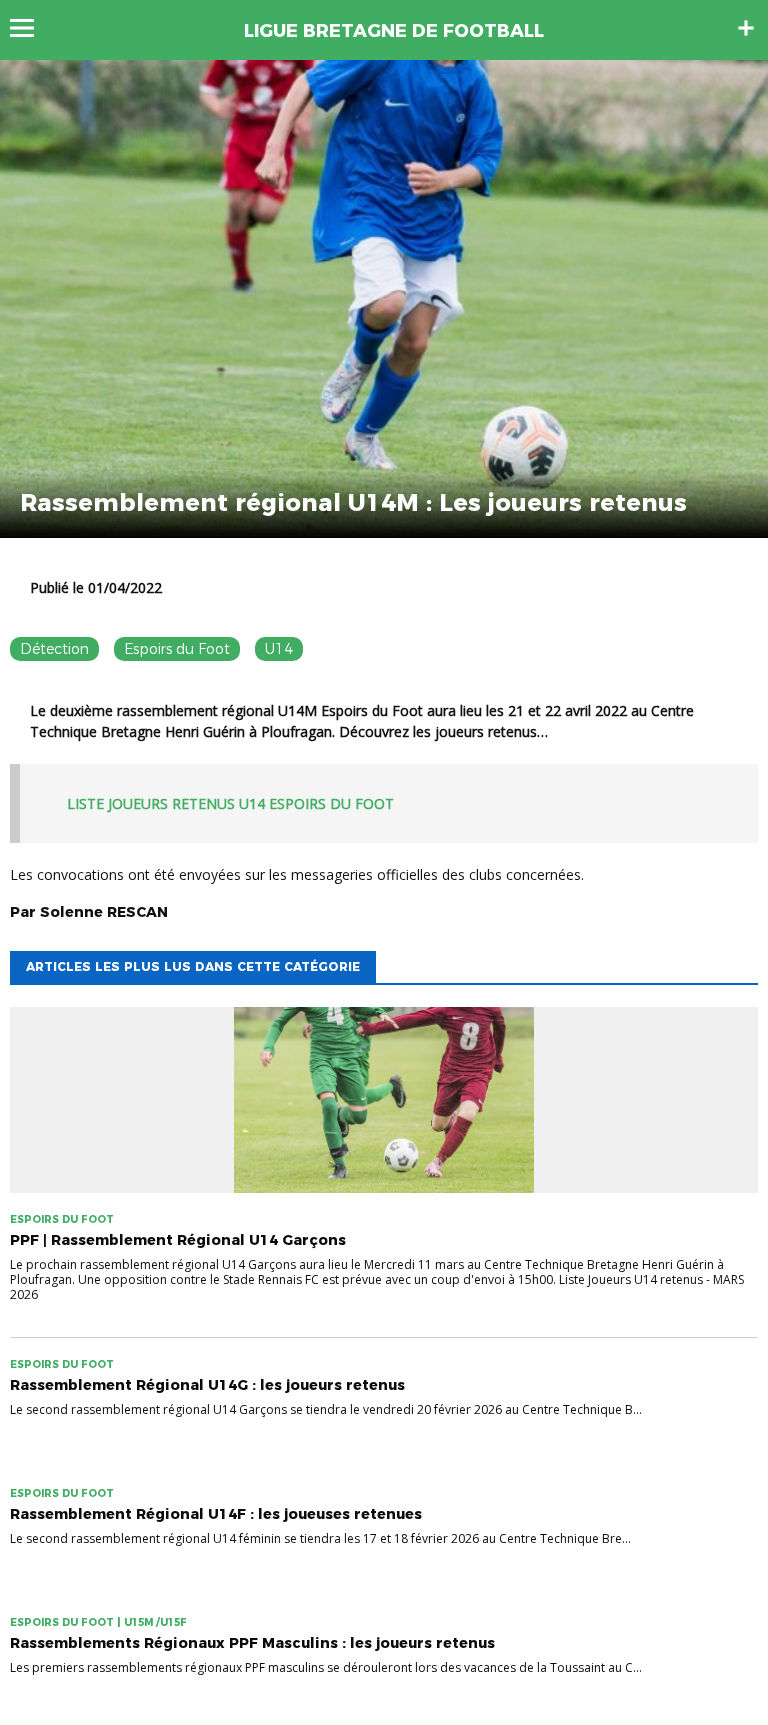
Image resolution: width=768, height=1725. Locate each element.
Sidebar (746, 28)
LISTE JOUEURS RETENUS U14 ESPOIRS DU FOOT (230, 803)
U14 (279, 649)
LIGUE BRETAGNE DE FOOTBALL (394, 31)
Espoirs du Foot (177, 649)
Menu (31, 28)
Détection (54, 649)
